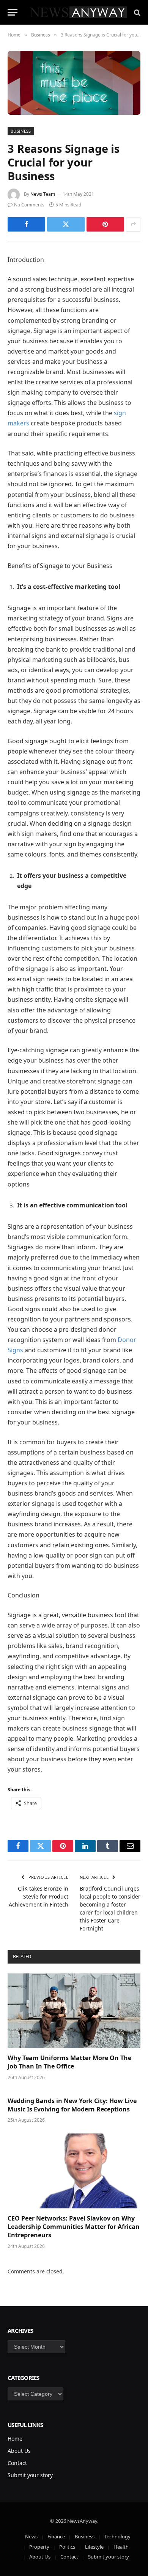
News (31, 2536)
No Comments (29, 205)
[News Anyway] (78, 12)
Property (39, 2547)
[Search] (136, 12)
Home (15, 2439)
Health (121, 2547)
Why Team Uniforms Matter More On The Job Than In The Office (69, 2062)
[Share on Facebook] (26, 224)
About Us (19, 2451)
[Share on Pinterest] (105, 224)
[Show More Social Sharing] (133, 224)
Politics (67, 2547)
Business (21, 131)
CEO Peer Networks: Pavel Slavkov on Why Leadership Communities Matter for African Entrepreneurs (74, 2227)
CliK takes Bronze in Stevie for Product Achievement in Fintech (39, 1896)
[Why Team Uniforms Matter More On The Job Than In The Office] (74, 2011)
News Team (43, 194)
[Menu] (13, 12)
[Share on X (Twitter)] (66, 224)
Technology (117, 2536)
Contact (17, 2463)
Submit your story (30, 2475)
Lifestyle (94, 2547)
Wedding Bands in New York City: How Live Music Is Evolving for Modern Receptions (72, 2105)
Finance (56, 2536)
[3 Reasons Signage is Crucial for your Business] (74, 83)
